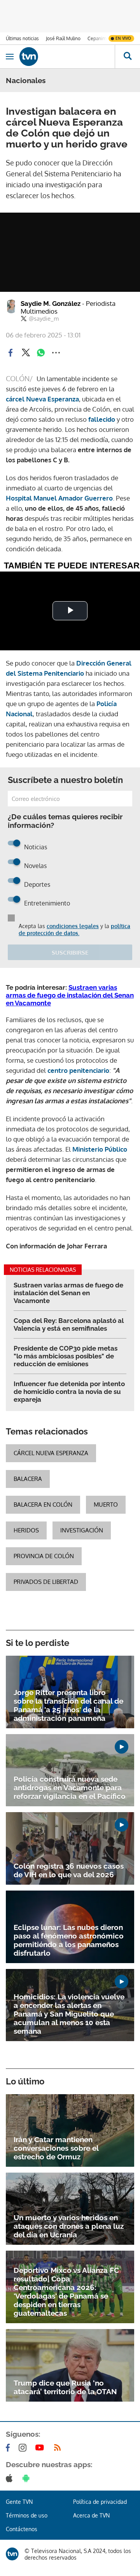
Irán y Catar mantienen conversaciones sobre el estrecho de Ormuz (56, 2148)
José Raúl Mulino (63, 38)
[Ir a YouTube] (41, 2448)
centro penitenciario (78, 1070)
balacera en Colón (43, 1505)
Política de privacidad (100, 2502)
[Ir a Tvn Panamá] (67, 57)
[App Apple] (11, 2478)
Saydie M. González (68, 307)
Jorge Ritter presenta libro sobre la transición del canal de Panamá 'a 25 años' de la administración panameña (68, 1705)
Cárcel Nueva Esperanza (51, 1453)
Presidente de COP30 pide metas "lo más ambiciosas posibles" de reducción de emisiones (66, 1356)
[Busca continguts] (127, 57)
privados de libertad (46, 1582)
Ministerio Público (100, 1149)
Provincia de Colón (44, 1556)
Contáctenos (22, 2529)
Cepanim (97, 38)
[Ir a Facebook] (9, 2448)
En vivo (123, 38)
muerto (106, 1505)
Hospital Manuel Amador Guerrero (59, 498)
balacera (28, 1479)
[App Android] (28, 2478)
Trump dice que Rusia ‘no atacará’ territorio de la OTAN (65, 2387)
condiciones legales (73, 926)
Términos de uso (27, 2515)
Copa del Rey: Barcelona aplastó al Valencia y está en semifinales (69, 1324)
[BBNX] (12, 2554)
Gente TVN (19, 2502)
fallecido (102, 419)
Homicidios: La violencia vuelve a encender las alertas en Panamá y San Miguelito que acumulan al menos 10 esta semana (69, 2014)
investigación (82, 1530)
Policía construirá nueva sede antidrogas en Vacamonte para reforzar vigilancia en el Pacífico (70, 1788)
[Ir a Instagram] (24, 2448)
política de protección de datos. (74, 929)
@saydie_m (44, 319)
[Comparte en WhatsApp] (41, 353)
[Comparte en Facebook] (10, 353)
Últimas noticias (22, 38)
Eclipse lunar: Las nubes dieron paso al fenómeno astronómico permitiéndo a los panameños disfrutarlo (69, 1940)
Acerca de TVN (91, 2515)
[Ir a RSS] (59, 2448)
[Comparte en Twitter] (26, 353)
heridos (26, 1530)
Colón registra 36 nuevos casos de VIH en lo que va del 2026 (69, 1870)
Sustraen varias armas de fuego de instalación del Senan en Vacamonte (70, 995)
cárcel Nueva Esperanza (42, 399)
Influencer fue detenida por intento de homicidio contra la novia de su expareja (69, 1392)
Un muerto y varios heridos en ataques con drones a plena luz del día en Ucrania (69, 2226)
